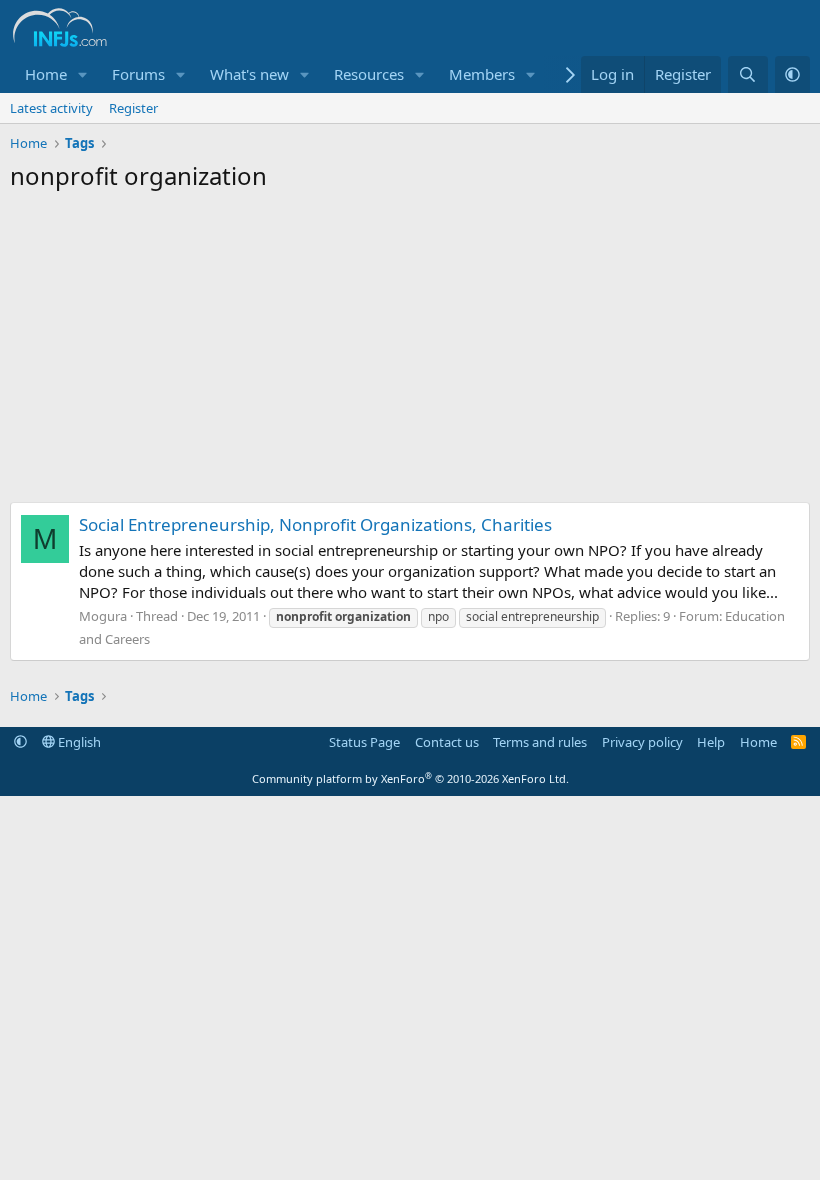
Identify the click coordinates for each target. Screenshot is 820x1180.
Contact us (447, 742)
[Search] (747, 74)
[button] (83, 74)
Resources (369, 74)
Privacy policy (642, 742)
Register (133, 108)
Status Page (364, 742)
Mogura (103, 616)
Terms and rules (540, 742)
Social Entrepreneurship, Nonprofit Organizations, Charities (315, 524)
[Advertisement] (410, 352)
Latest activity (51, 108)
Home (46, 74)
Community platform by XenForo (410, 778)
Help (711, 742)
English (78, 742)
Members (482, 74)
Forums (138, 74)
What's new (249, 74)
